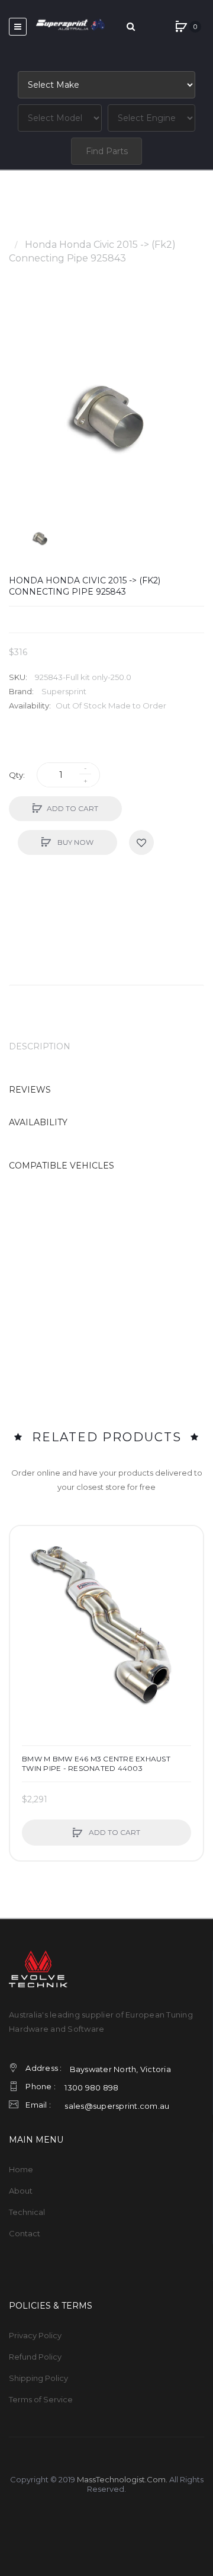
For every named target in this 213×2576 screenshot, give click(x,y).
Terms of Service (41, 2399)
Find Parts (107, 151)
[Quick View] (25, 1586)
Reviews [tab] (30, 1090)
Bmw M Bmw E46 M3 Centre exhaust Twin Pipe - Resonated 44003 (96, 1763)
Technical (27, 2212)
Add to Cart (72, 808)
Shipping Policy (38, 2378)
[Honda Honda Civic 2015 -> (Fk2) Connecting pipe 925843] (40, 538)
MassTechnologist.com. (122, 2479)
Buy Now (75, 842)
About (21, 2191)
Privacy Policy (35, 2335)
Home (23, 231)
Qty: (17, 775)
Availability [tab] (38, 1122)
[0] (181, 27)
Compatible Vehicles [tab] (62, 1166)
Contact (25, 2233)
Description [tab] (40, 1046)
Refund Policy (35, 2357)
